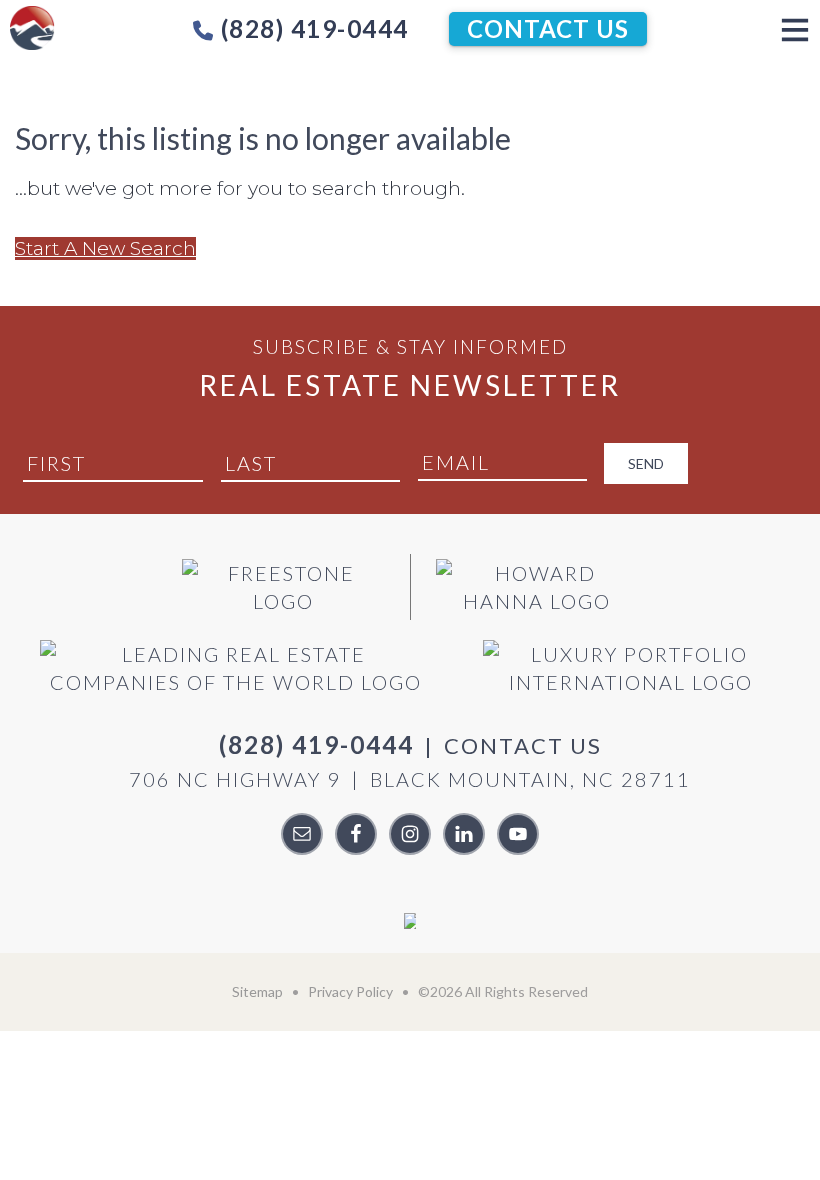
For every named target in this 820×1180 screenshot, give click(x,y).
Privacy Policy (350, 991)
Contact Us (548, 28)
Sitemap (257, 991)
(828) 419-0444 (311, 28)
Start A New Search (105, 248)
